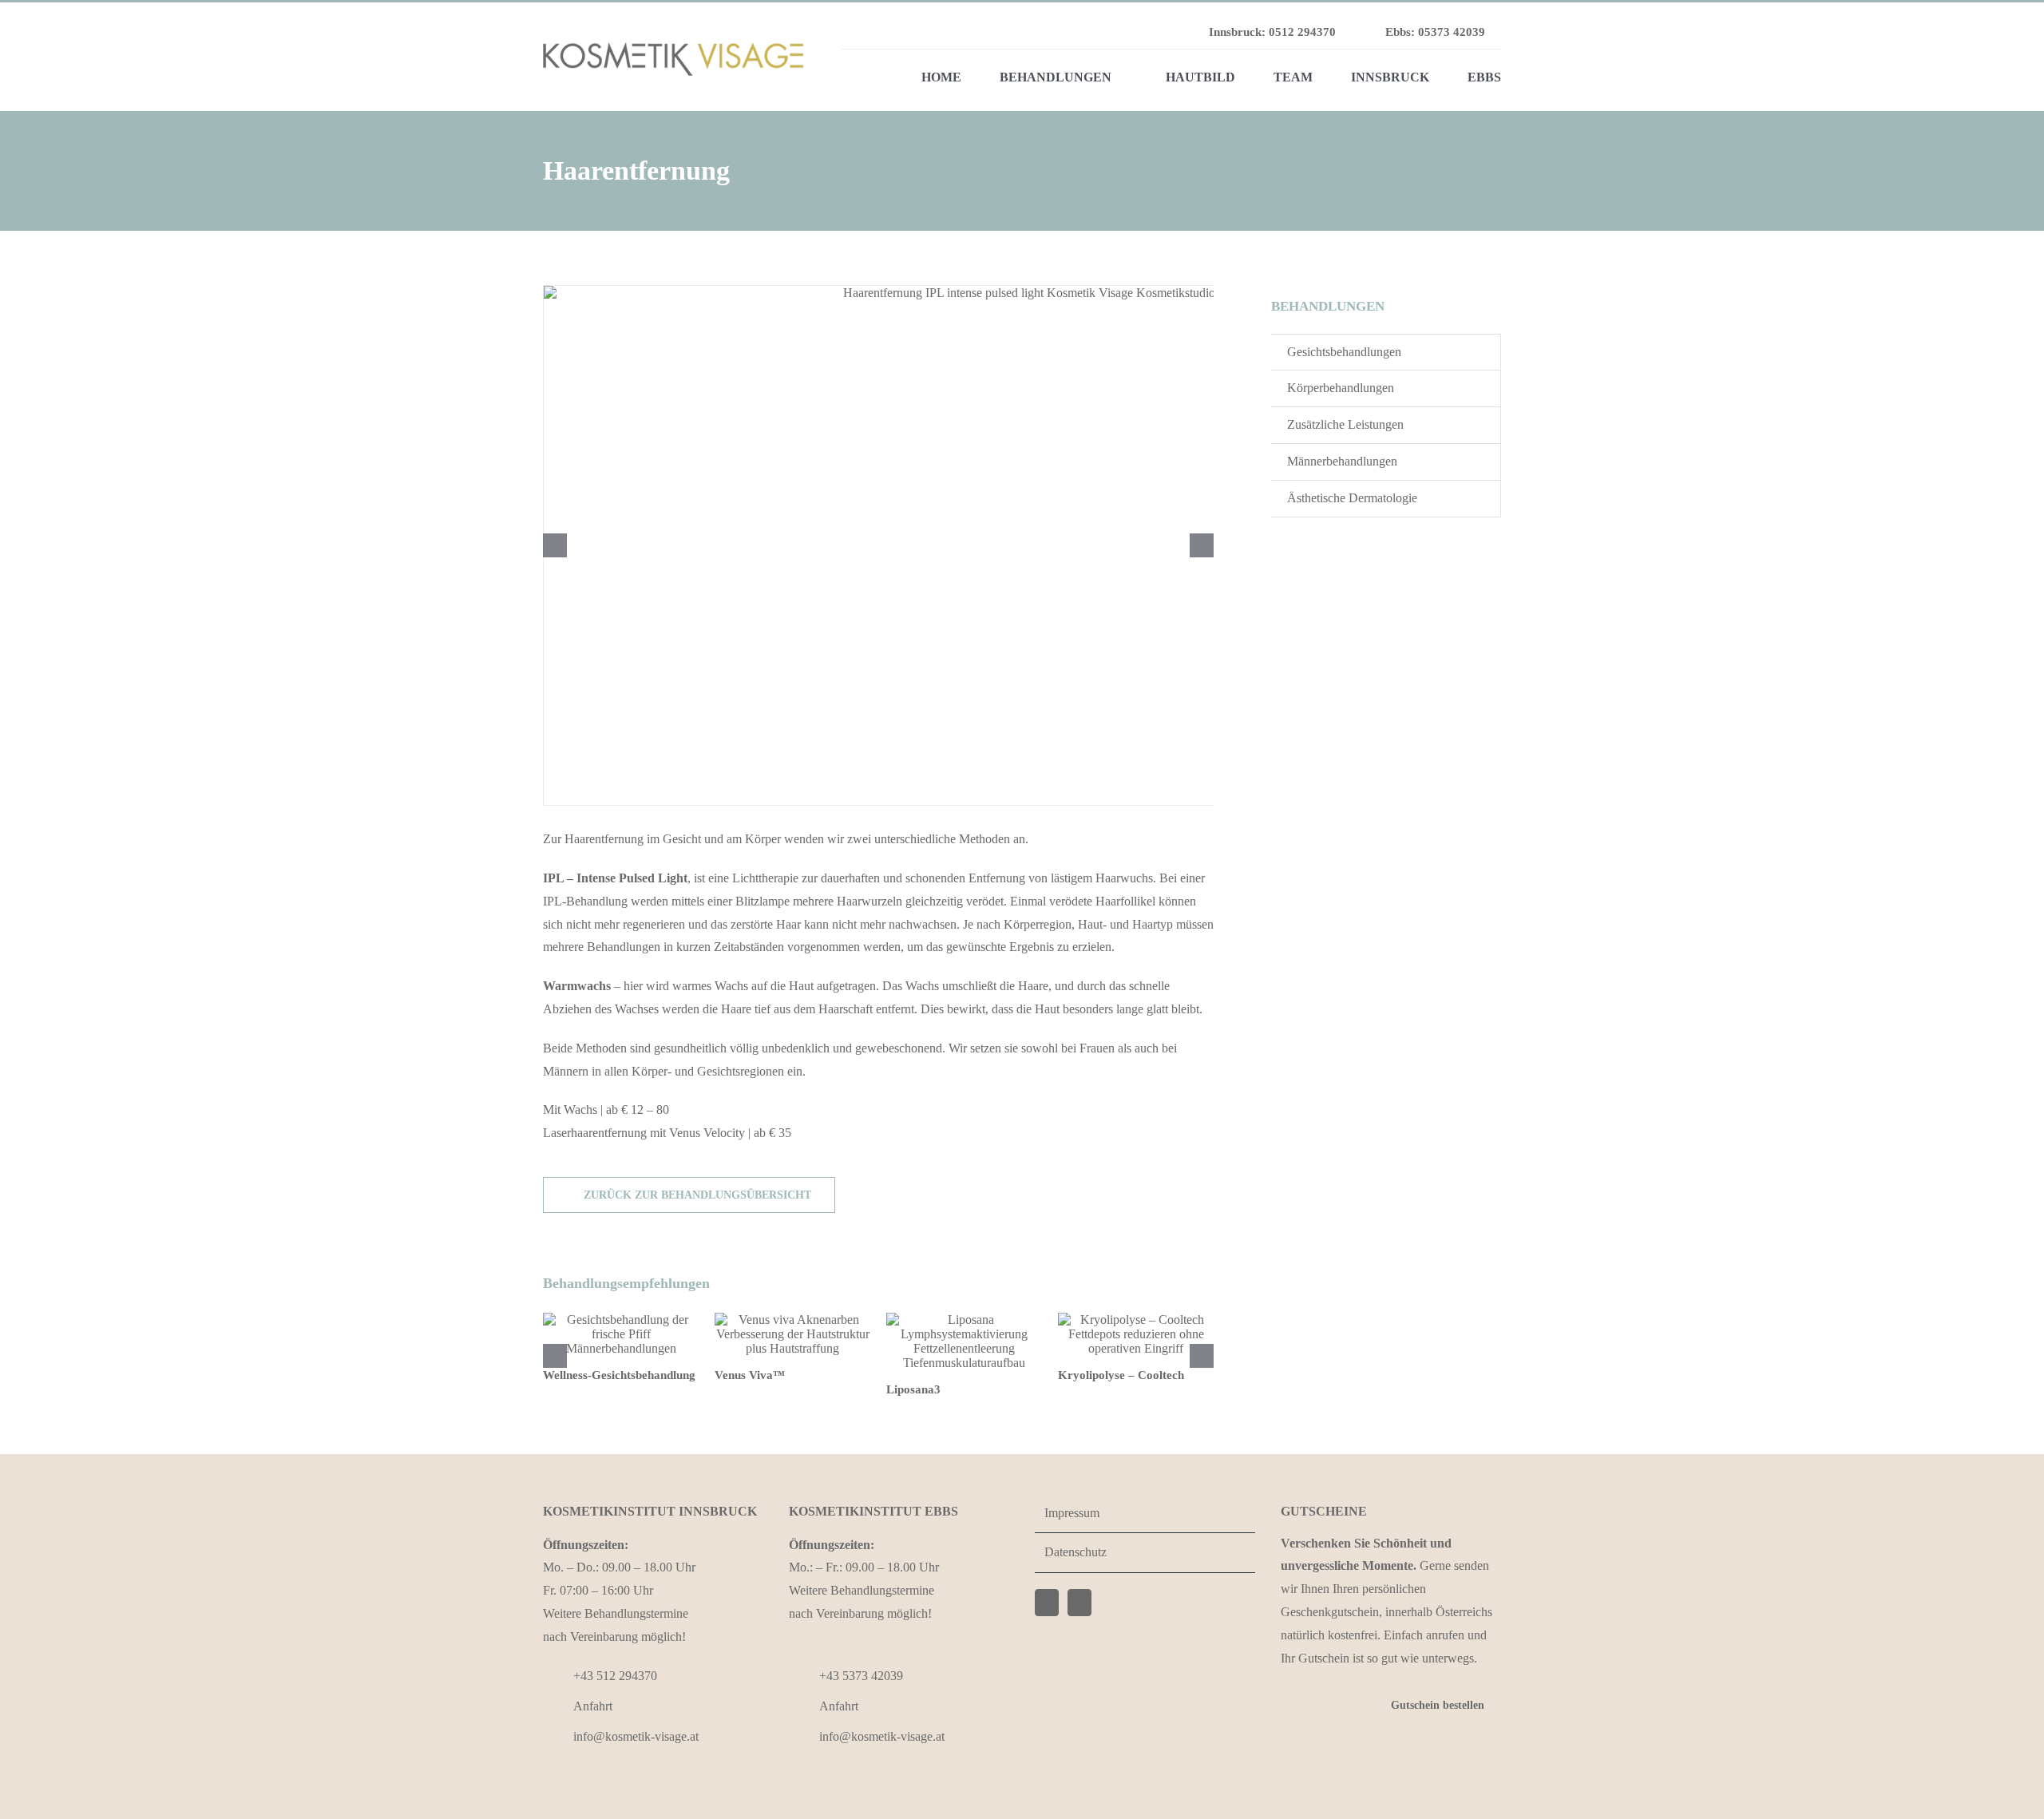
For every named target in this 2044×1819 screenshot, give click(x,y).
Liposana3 (913, 1389)
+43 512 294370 (615, 1676)
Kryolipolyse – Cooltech (1121, 1375)
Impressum (1072, 1513)
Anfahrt (593, 1706)
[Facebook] (1047, 1603)
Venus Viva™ (750, 1375)
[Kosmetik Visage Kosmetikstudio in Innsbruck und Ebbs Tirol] (673, 48)
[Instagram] (1079, 1603)
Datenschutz (1075, 1552)
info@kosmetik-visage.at (636, 1736)
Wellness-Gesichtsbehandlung (619, 1375)
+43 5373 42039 (861, 1676)
